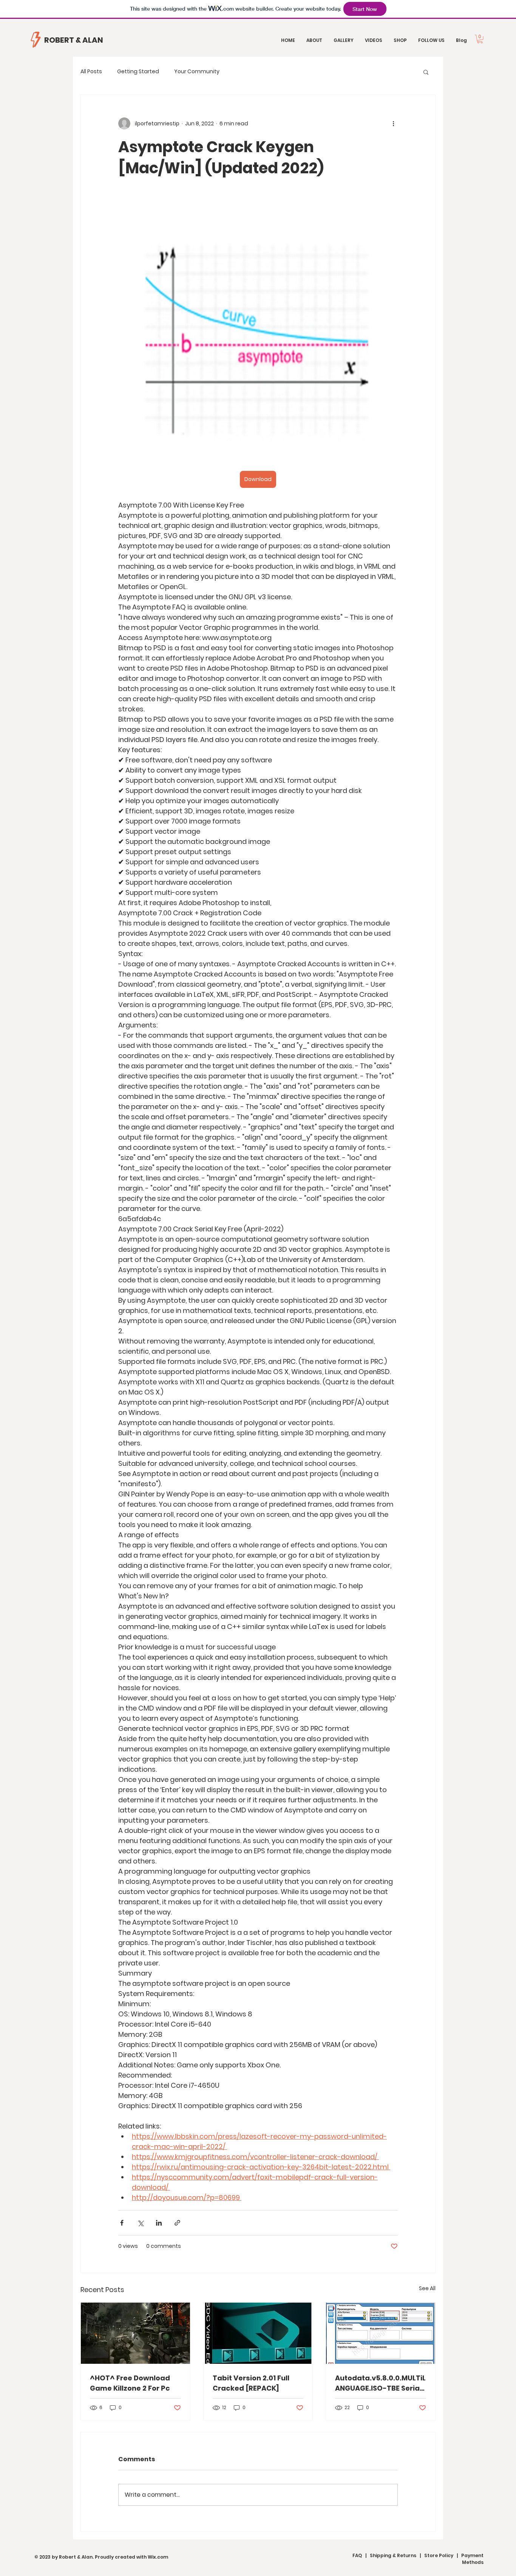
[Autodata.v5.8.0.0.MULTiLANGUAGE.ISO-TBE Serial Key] (381, 2333)
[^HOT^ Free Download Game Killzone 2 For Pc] (135, 2333)
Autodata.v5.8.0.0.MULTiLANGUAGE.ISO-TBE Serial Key (380, 2383)
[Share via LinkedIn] (159, 2223)
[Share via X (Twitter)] (140, 2223)
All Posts (91, 72)
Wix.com (158, 2557)
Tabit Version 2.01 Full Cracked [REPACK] (251, 2383)
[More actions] (393, 123)
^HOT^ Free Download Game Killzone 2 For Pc (130, 2383)
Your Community (197, 72)
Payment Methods (472, 2559)
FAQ (357, 2555)
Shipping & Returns (393, 2555)
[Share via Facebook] (122, 2223)
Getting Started (138, 72)
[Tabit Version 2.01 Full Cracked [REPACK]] (258, 2333)
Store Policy (439, 2555)
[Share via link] (177, 2223)
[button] (480, 39)
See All (427, 2288)
